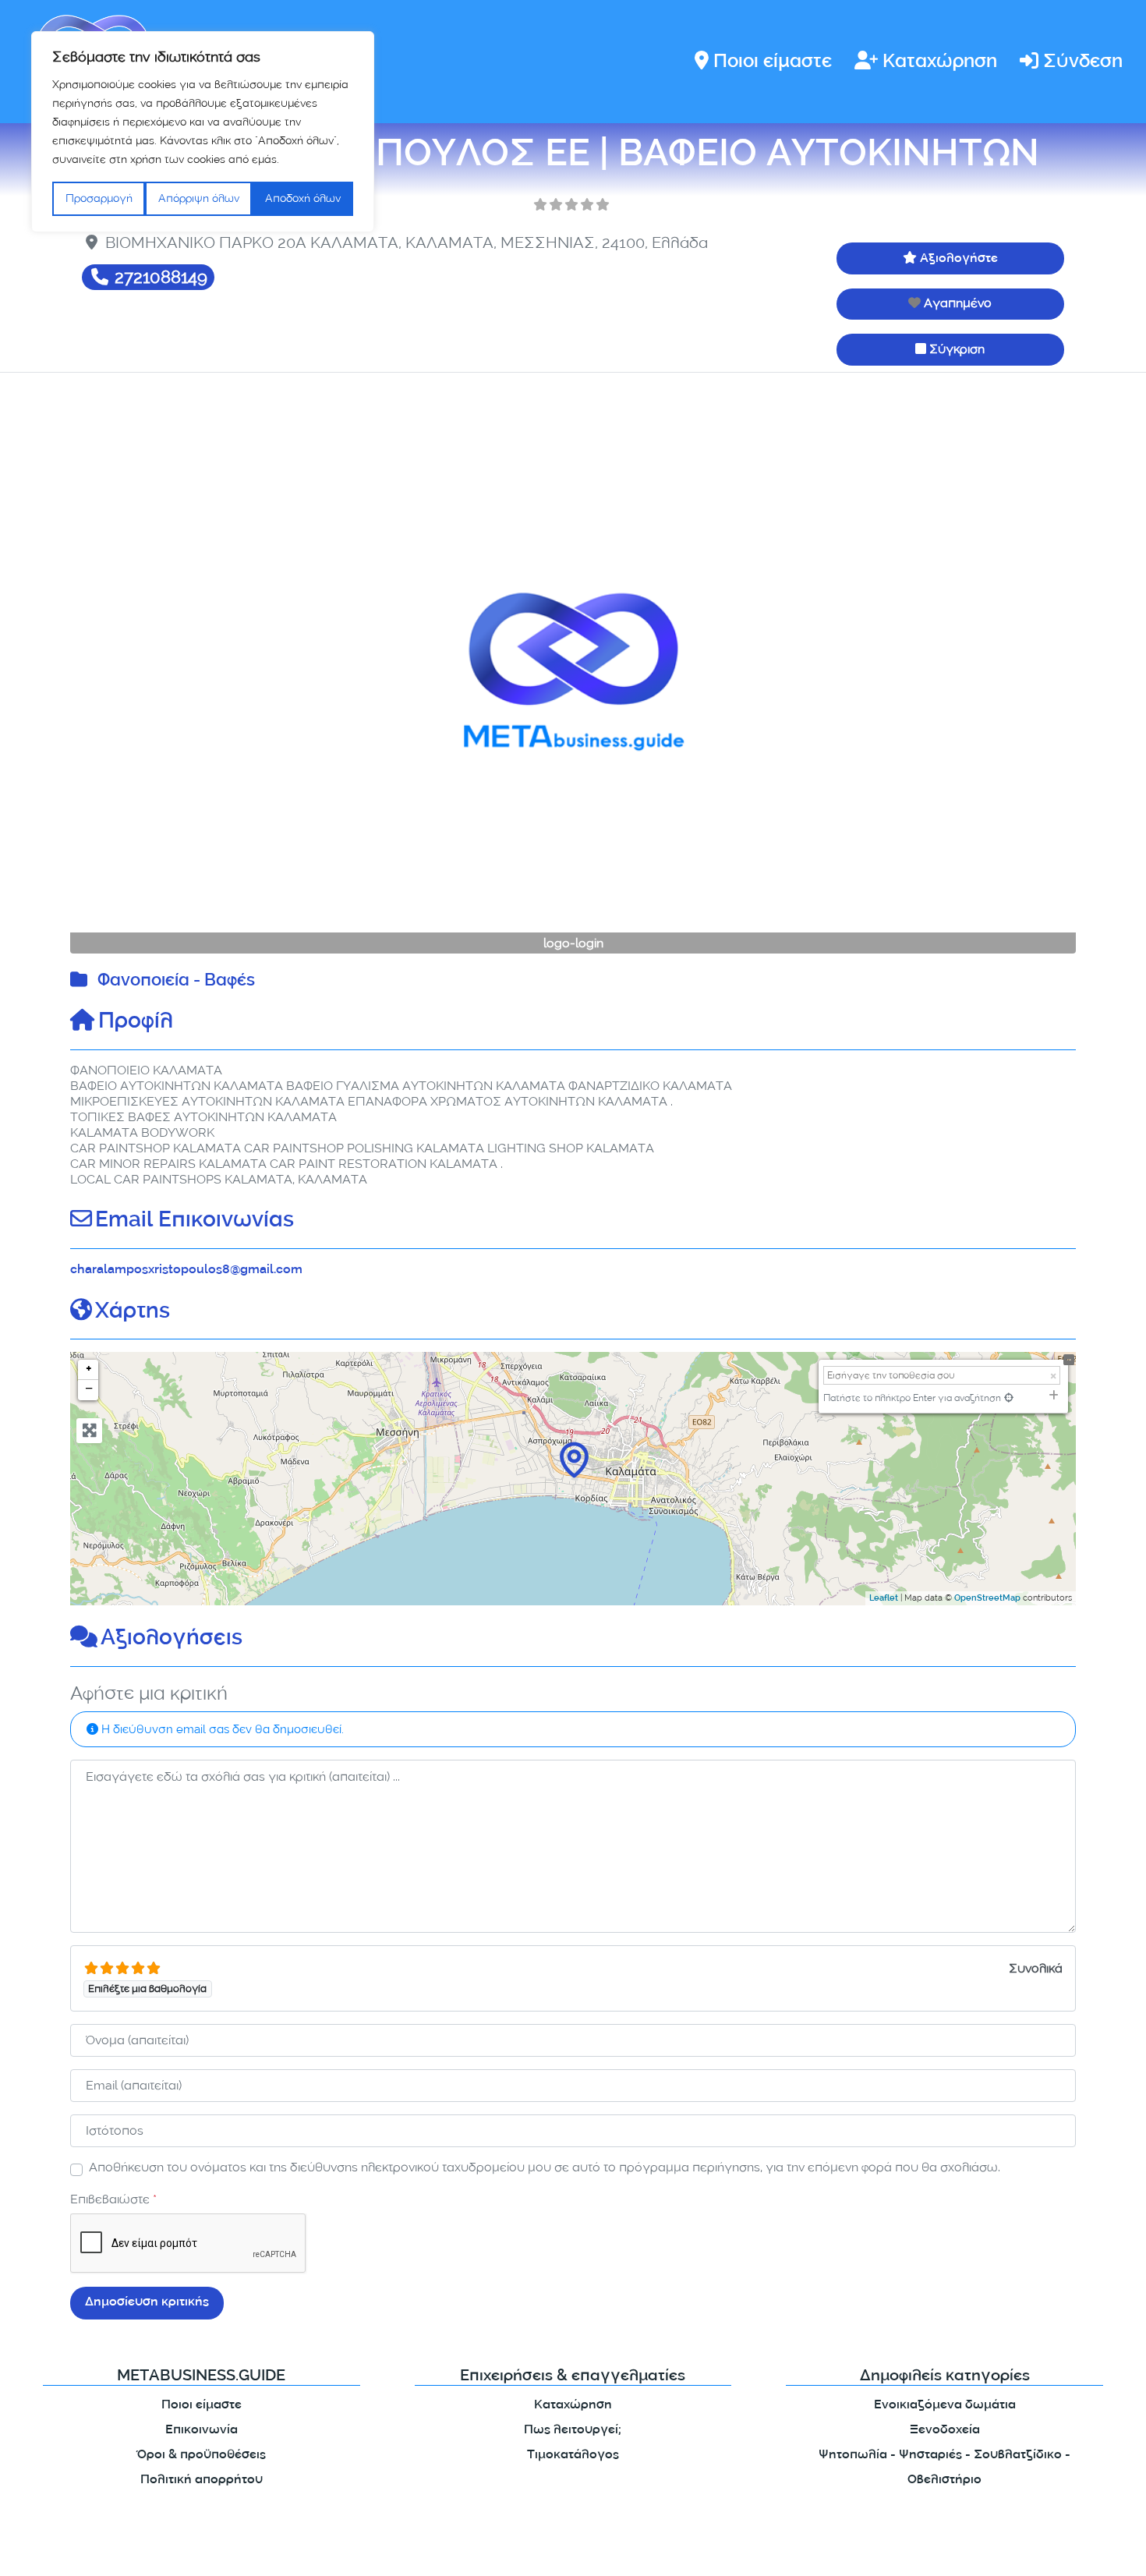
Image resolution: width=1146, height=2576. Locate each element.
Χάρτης (133, 1313)
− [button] (89, 1390)
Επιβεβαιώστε (113, 2199)
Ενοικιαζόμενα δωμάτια (945, 2406)
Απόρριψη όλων (199, 198)
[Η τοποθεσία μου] (1009, 1398)
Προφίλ (136, 1023)
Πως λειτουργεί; (573, 2431)
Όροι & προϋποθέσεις (202, 2456)
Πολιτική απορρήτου (202, 2480)
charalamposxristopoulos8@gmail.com (186, 1270)
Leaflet (884, 1599)
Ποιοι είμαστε (773, 63)
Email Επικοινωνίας (195, 1222)
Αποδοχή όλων (303, 198)
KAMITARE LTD (221, 2551)
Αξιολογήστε (959, 259)
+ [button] (89, 1370)
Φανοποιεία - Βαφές (176, 982)
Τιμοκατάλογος (573, 2456)
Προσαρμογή (99, 198)
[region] (203, 132)
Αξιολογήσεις (172, 1640)
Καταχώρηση (940, 63)
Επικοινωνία (202, 2431)
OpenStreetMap (987, 1599)
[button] (146, 671)
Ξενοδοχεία (945, 2431)
